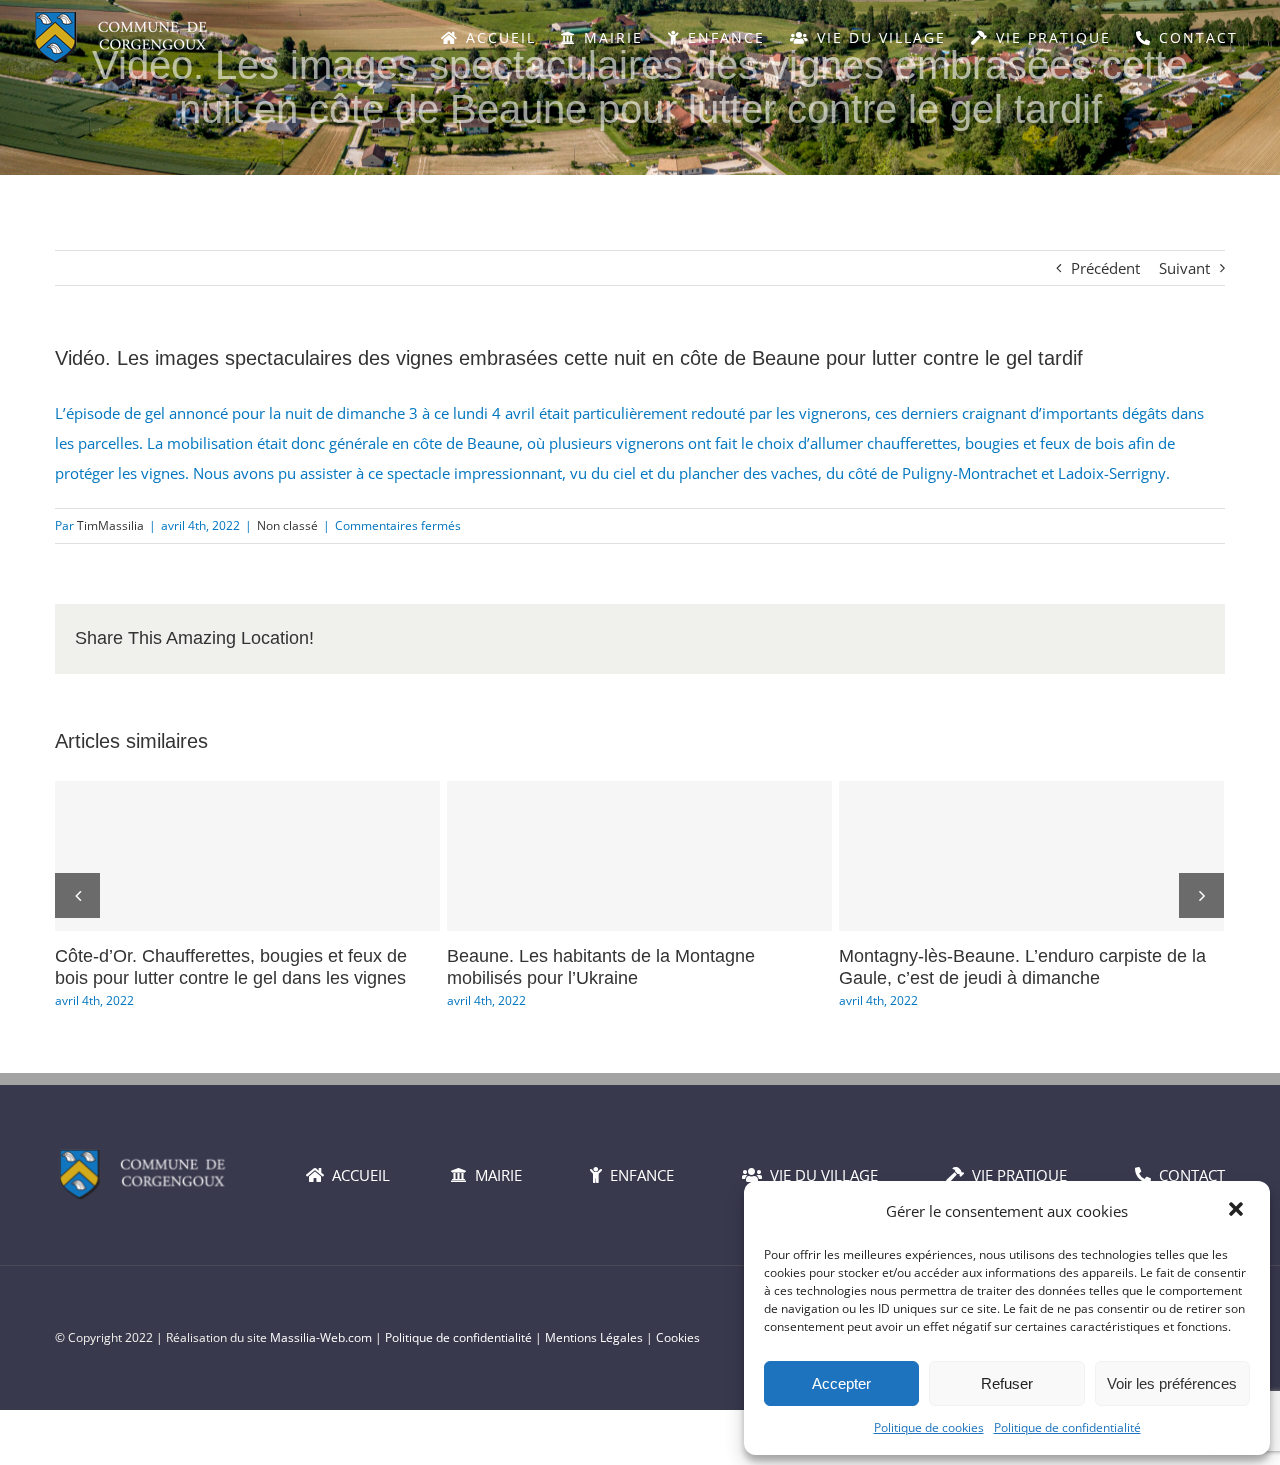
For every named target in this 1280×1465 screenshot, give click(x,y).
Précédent (1105, 268)
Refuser (1007, 1383)
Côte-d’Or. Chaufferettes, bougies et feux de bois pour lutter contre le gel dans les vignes (248, 856)
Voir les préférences (1172, 1383)
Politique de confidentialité (1067, 1427)
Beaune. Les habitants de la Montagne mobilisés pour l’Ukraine (640, 856)
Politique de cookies (929, 1427)
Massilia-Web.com (321, 1337)
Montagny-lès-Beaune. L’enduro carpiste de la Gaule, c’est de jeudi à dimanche (1032, 856)
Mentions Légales (594, 1337)
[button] (1238, 1211)
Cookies (678, 1337)
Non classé (287, 525)
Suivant (1184, 268)
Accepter (841, 1383)
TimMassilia (110, 525)
